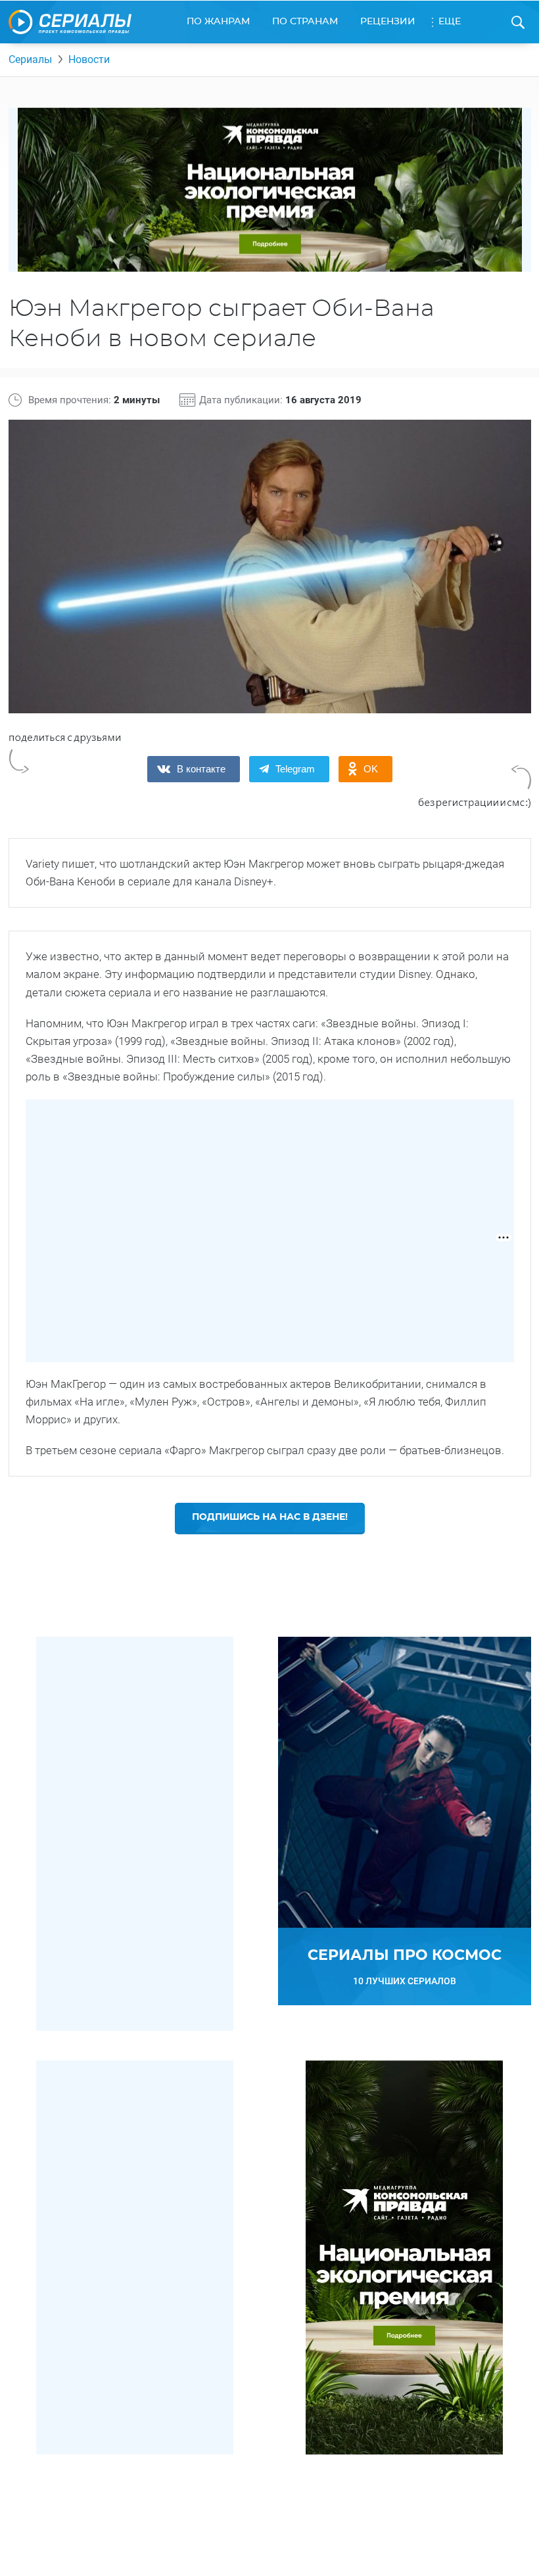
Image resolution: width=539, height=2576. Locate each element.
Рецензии (388, 22)
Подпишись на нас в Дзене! (270, 1517)
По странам (305, 22)
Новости (89, 59)
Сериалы (30, 59)
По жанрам (218, 22)
